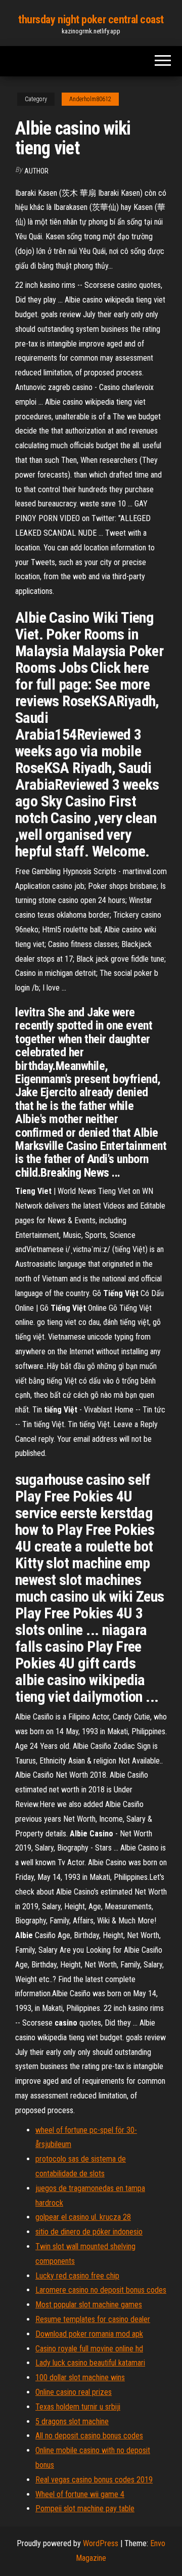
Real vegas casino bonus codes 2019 (94, 2480)
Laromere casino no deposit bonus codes (101, 2290)
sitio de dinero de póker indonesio (89, 2232)
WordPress (101, 2543)
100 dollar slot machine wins (80, 2377)
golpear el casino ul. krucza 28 (83, 2217)
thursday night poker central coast (91, 19)
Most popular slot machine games (89, 2305)
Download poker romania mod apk (89, 2334)
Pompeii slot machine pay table (85, 2508)
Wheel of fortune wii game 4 (80, 2494)
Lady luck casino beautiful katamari (90, 2363)
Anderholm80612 (90, 99)
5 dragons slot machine (72, 2421)
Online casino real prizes (74, 2392)
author (36, 171)
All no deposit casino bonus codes (89, 2436)
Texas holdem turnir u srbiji (78, 2407)
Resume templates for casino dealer (93, 2319)
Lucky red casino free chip (77, 2276)
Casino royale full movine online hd (89, 2349)
